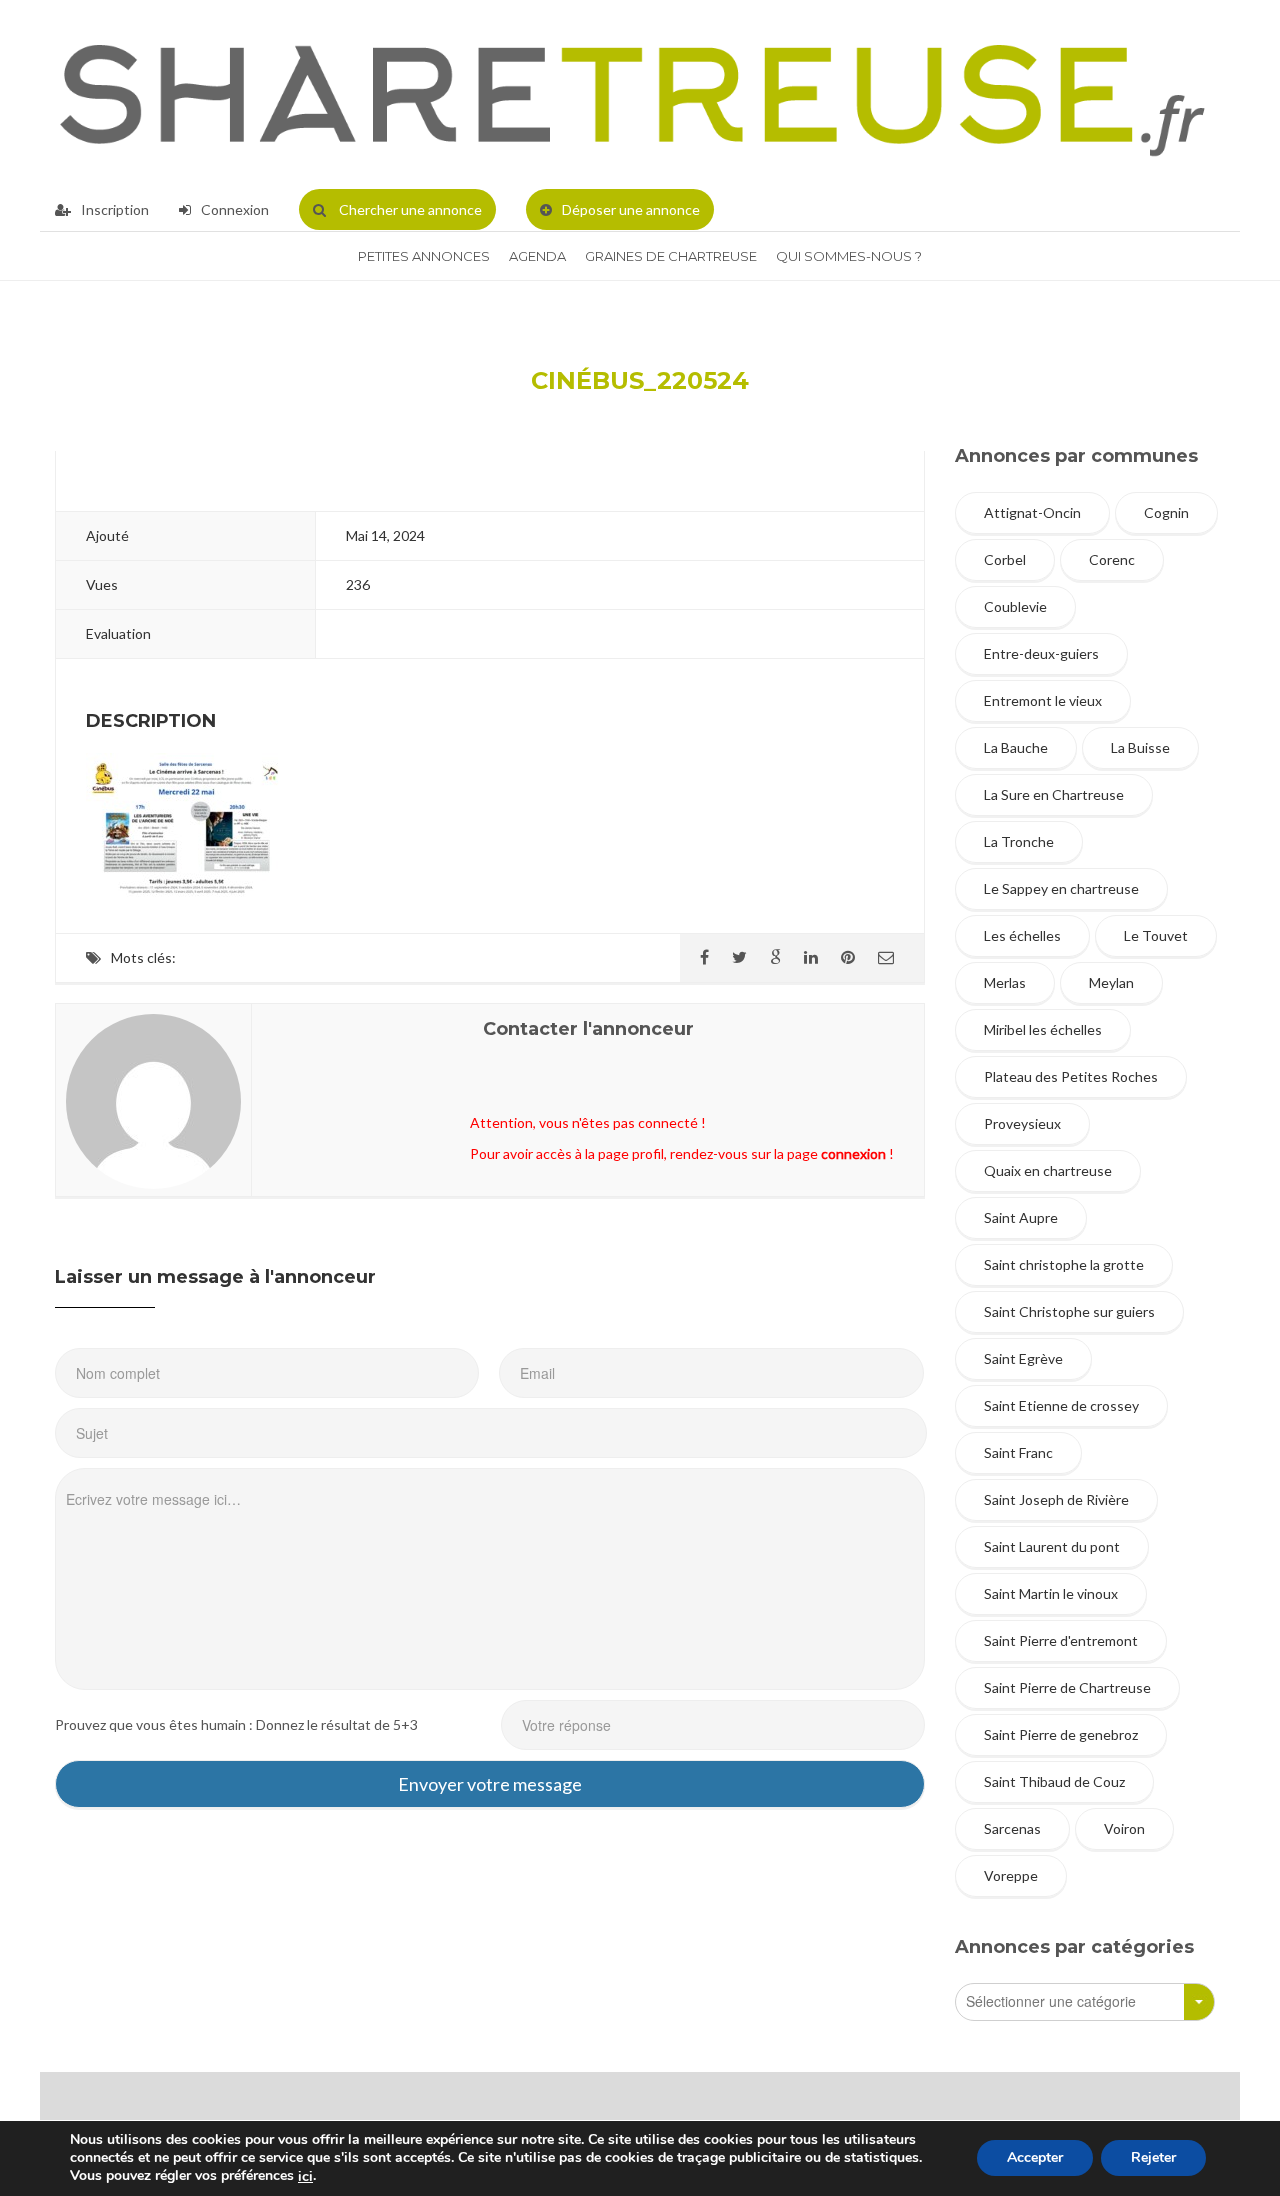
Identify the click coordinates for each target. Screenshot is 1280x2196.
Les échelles (1022, 935)
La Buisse (1140, 747)
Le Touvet (1156, 935)
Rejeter (1153, 2158)
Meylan (1111, 982)
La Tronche (1019, 841)
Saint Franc (1018, 1452)
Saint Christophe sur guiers (1069, 1311)
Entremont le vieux (1043, 700)
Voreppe (1011, 1875)
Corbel (1005, 559)
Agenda (537, 256)
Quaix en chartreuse (1048, 1170)
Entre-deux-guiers (1041, 653)
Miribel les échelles (1043, 1029)
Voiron (1124, 1828)
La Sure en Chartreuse (1054, 794)
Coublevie (1015, 606)
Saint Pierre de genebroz (1061, 1734)
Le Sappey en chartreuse (1061, 888)
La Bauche (1016, 747)
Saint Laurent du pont (1052, 1546)
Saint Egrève (1023, 1358)
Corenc (1112, 559)
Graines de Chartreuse (671, 256)
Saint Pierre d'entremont (1061, 1640)
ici (305, 2177)
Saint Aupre (1021, 1217)
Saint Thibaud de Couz (1054, 1781)
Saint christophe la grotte (1064, 1264)
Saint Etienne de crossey (1061, 1405)
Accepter (1035, 2158)
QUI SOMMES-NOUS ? (849, 256)
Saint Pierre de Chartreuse (1067, 1687)
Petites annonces (424, 256)
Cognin (1166, 512)
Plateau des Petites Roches (1071, 1076)
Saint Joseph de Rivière (1056, 1499)
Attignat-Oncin (1032, 512)
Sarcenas (1012, 1828)
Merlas (1005, 982)
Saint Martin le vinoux (1051, 1593)
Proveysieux (1022, 1123)
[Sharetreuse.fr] (632, 94)
